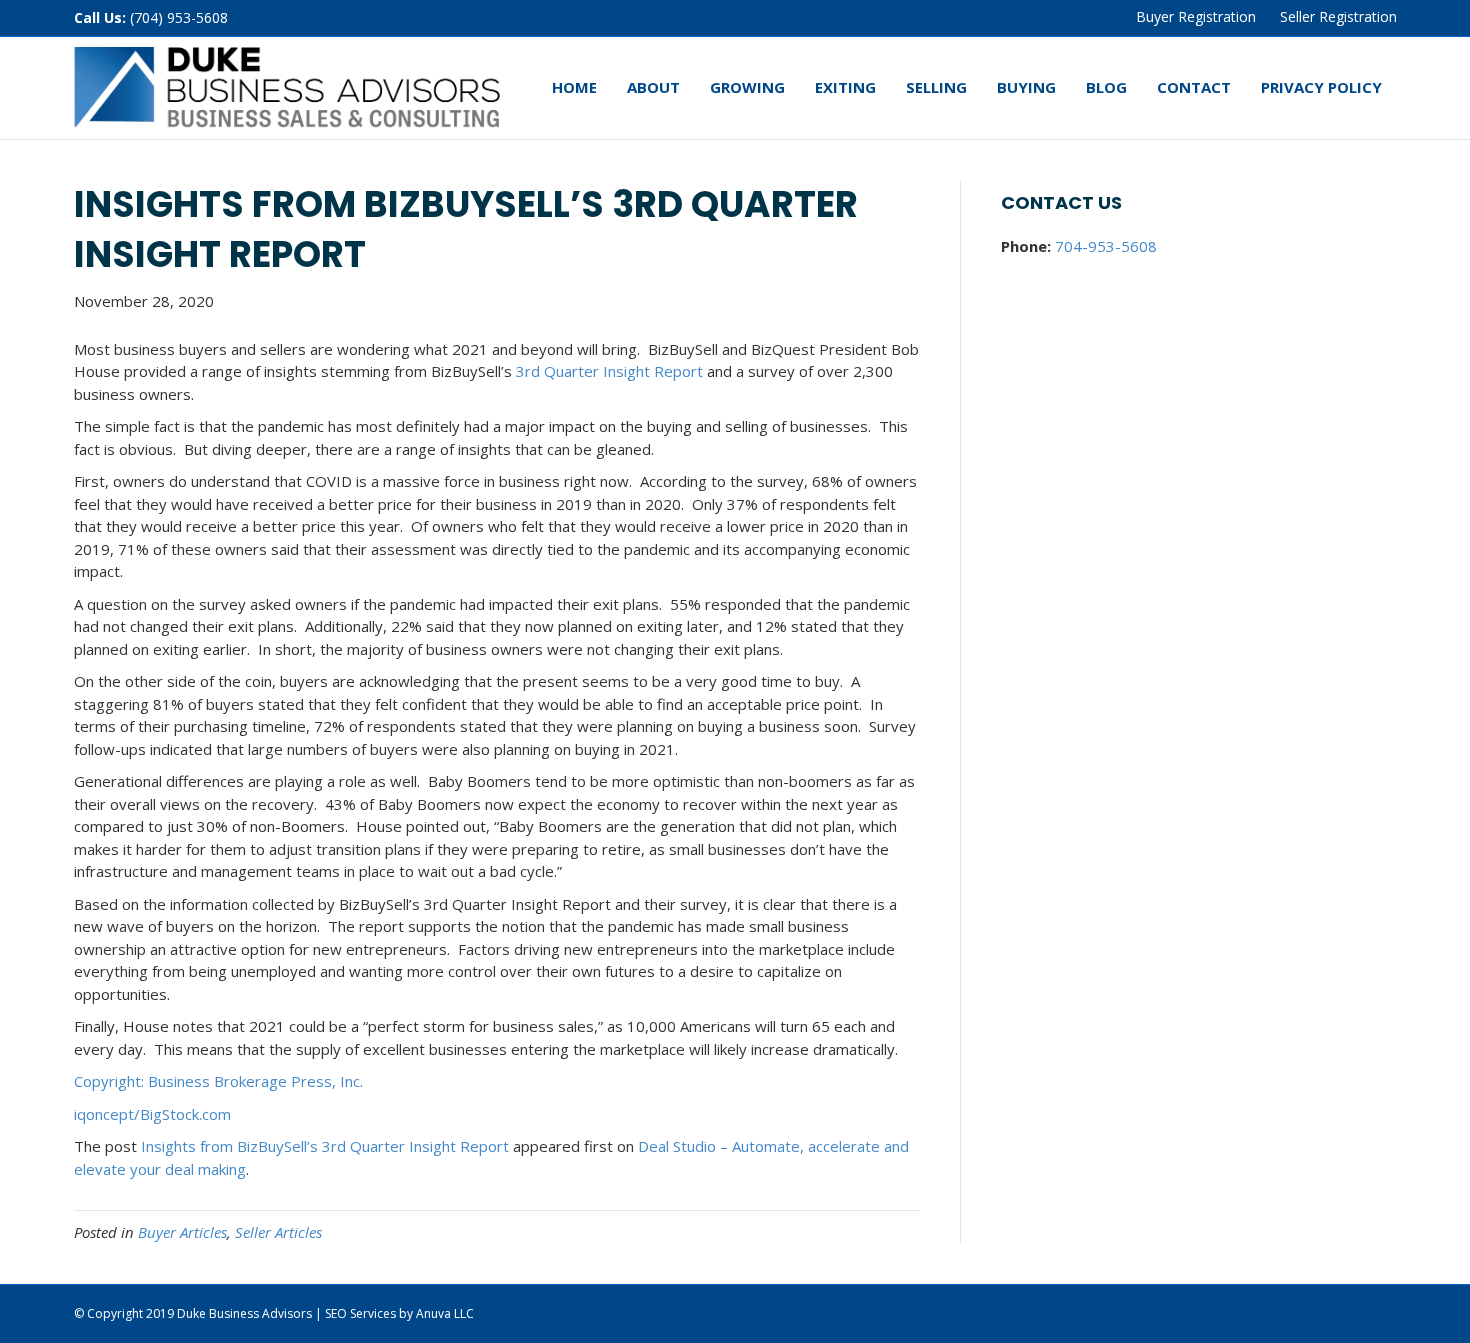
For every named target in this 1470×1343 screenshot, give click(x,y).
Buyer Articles (182, 1232)
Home (574, 87)
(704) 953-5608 (179, 17)
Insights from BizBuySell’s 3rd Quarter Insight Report (325, 1146)
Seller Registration (1338, 16)
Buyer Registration (1196, 16)
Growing (747, 87)
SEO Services (360, 1313)
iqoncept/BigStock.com (152, 1114)
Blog (1106, 87)
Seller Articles (278, 1232)
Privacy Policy (1321, 87)
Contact (1194, 87)
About (653, 87)
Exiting (845, 87)
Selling (936, 87)
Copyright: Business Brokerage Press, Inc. (218, 1081)
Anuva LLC (445, 1313)
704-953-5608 (1106, 246)
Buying (1026, 87)
